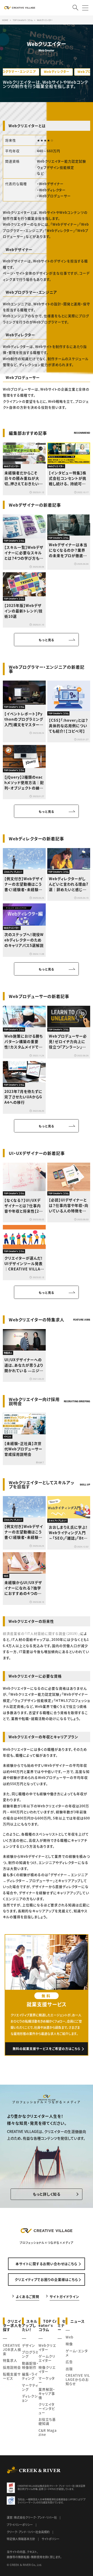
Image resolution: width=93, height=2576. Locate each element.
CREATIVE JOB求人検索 (12, 2349)
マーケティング (30, 2387)
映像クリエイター (47, 2369)
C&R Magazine (48, 2432)
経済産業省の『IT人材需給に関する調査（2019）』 (42, 1633)
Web (69, 2337)
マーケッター (47, 2380)
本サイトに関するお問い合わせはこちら (46, 2264)
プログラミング (30, 2354)
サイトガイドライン (64, 2296)
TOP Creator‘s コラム (48, 2325)
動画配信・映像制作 (30, 2365)
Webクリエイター (47, 2347)
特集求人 (10, 2360)
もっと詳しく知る (47, 2194)
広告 (69, 2362)
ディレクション (30, 2398)
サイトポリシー (51, 2539)
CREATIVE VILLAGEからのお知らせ (78, 2379)
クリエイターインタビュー (47, 2408)
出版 (69, 2369)
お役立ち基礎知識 (47, 2421)
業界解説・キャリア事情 (47, 2393)
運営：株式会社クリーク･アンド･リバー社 (32, 2517)
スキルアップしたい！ (30, 2325)
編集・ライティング (30, 2376)
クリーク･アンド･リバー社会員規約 (28, 2532)
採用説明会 (12, 2367)
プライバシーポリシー (20, 2525)
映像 (69, 2344)
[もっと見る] (46, 640)
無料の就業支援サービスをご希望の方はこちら (47, 2049)
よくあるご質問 (28, 2296)
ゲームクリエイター (47, 2358)
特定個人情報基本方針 (21, 2539)
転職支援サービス (12, 2376)
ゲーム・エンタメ (77, 2353)
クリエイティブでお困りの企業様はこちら (46, 2279)
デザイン (29, 2345)
